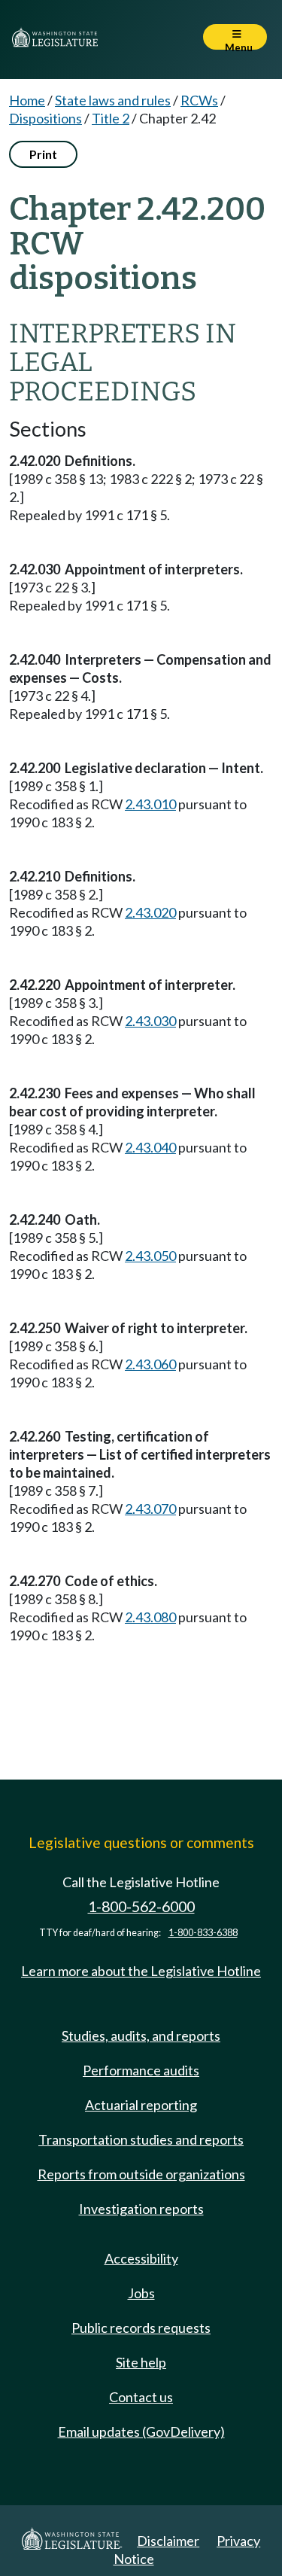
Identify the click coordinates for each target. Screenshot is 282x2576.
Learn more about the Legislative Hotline (141, 1971)
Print (43, 154)
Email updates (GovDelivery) (141, 2431)
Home (27, 100)
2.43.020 (150, 912)
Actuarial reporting (141, 2105)
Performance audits (141, 2070)
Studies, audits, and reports (141, 2036)
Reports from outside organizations (141, 2174)
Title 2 (111, 118)
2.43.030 (150, 1021)
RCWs (199, 100)
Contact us (141, 2397)
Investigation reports (141, 2209)
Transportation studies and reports (141, 2139)
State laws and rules (113, 100)
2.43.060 (150, 1364)
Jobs (141, 2293)
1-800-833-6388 (203, 1933)
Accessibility (141, 2258)
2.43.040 (150, 1147)
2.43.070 (150, 1509)
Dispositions (45, 118)
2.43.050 (150, 1256)
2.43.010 (150, 804)
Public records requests (141, 2328)
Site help (141, 2362)
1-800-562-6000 (141, 1906)
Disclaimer (168, 2541)
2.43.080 (150, 1617)
